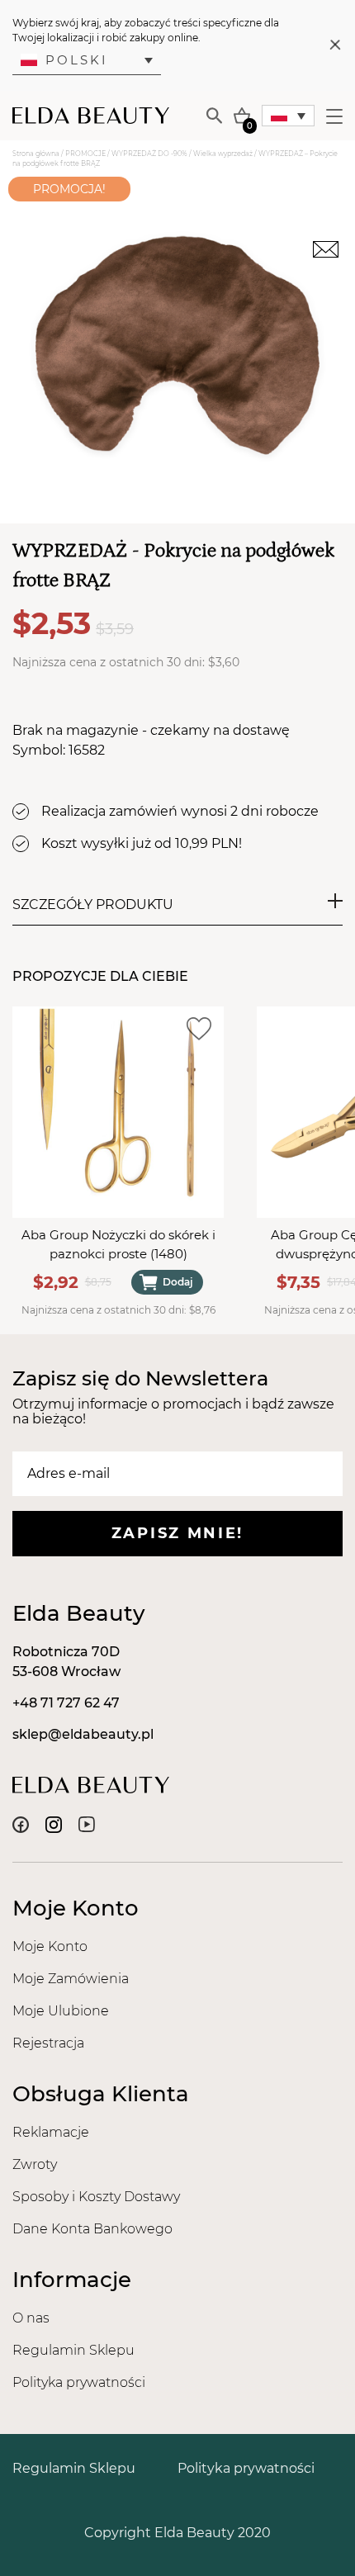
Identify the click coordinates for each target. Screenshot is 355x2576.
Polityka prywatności (79, 2382)
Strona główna (36, 154)
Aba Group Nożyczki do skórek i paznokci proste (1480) (118, 1244)
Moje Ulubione (61, 2011)
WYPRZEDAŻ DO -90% (149, 154)
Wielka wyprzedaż (223, 154)
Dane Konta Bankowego (92, 2229)
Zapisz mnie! (177, 1533)
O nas (31, 2318)
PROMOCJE (85, 154)
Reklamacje (51, 2132)
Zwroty (35, 2164)
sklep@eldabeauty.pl (83, 1734)
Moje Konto (50, 1946)
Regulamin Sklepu (73, 2350)
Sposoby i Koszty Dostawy (96, 2197)
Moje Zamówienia (71, 1979)
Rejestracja (48, 2043)
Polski (77, 60)
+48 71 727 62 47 (66, 1703)
